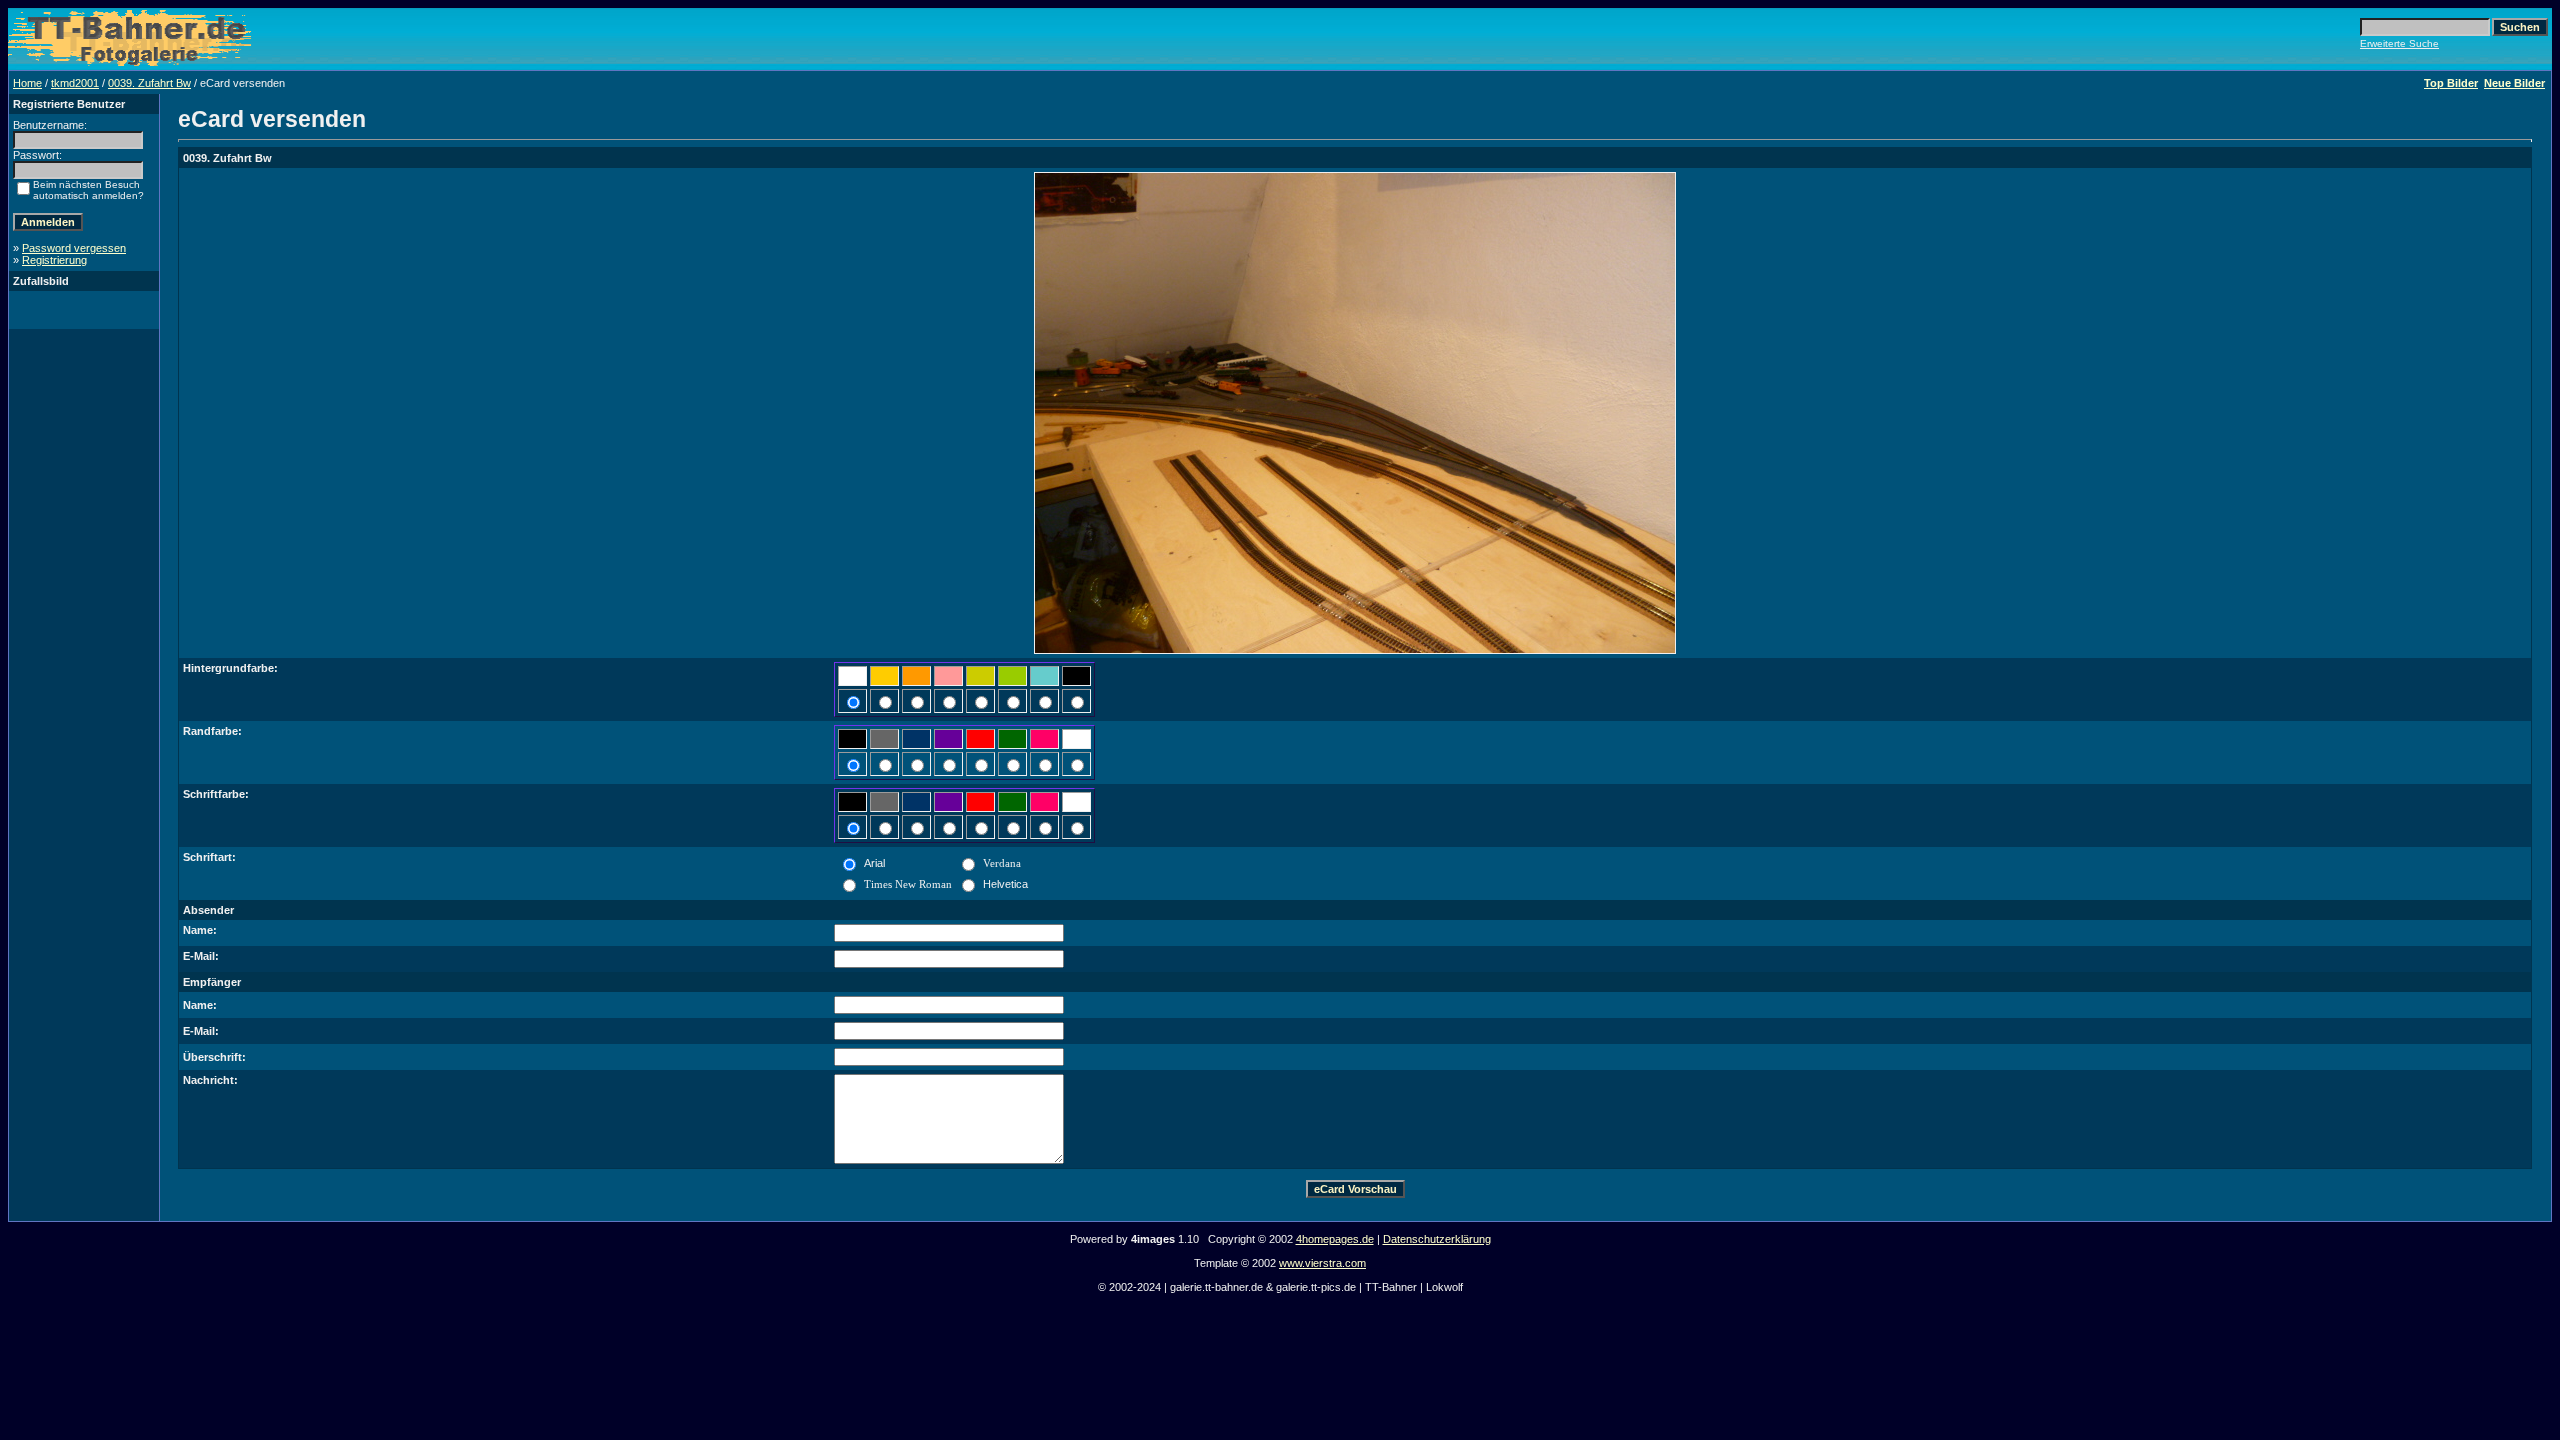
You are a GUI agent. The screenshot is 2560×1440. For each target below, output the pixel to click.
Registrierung (54, 260)
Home (27, 83)
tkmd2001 (75, 83)
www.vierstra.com (1322, 1263)
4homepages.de (1335, 1239)
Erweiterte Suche (2399, 43)
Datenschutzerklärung (1437, 1239)
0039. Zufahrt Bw (149, 83)
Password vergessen (74, 248)
